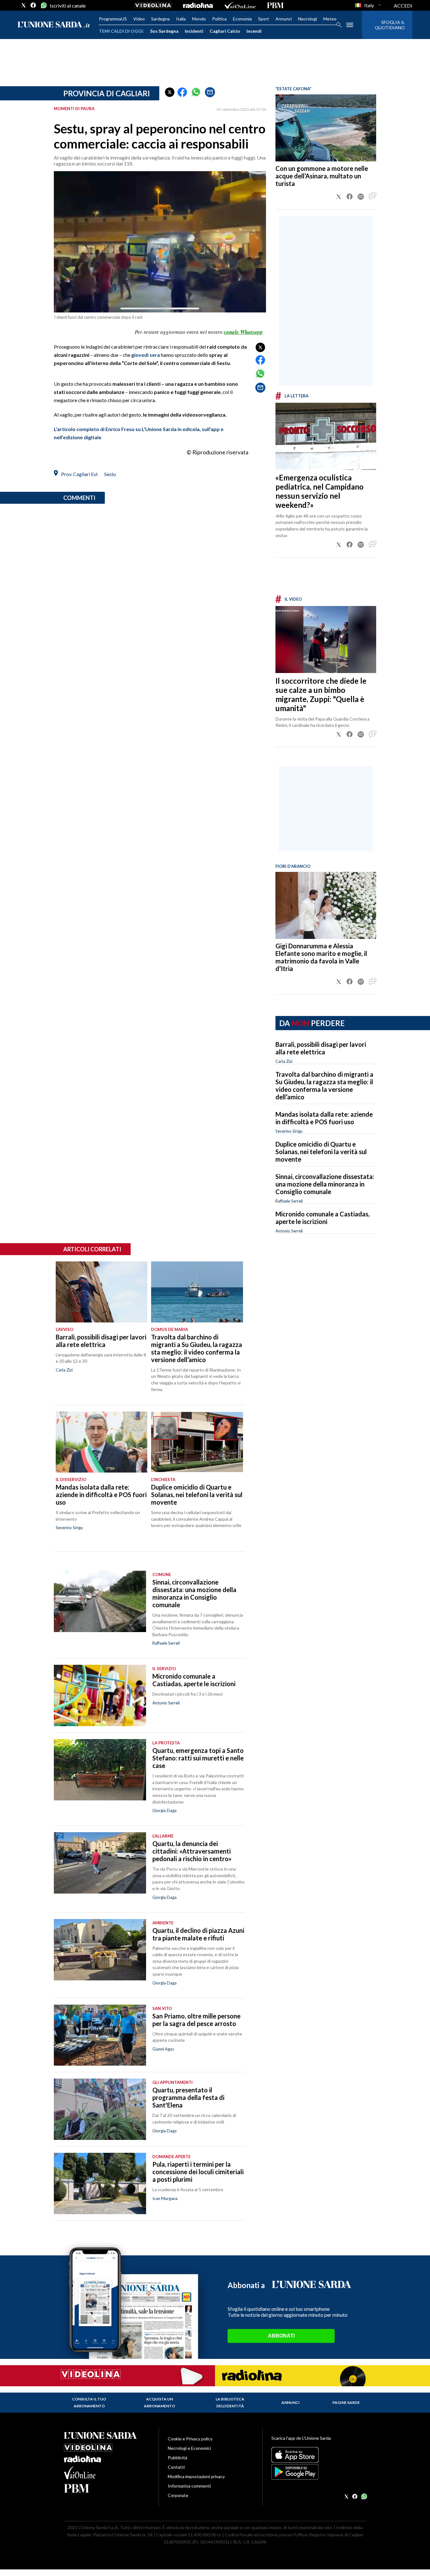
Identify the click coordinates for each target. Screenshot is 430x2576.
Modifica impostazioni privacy (196, 2476)
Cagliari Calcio (225, 31)
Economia (242, 19)
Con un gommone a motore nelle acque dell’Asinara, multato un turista (322, 176)
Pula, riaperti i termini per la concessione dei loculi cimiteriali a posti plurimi (198, 2172)
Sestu (110, 474)
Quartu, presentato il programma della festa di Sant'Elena (188, 2097)
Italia (181, 19)
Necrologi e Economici (189, 2448)
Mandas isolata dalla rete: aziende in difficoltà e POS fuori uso (324, 1118)
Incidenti (194, 31)
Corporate (178, 2495)
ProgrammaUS (113, 19)
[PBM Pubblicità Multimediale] (275, 5)
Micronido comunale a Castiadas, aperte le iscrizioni (322, 1218)
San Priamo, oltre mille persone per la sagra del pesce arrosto (196, 2020)
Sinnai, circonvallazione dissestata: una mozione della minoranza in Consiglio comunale (325, 1184)
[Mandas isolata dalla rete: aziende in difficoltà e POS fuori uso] (102, 1442)
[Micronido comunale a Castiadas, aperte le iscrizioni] (100, 1695)
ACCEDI (403, 6)
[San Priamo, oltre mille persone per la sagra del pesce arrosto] (100, 2035)
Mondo (199, 19)
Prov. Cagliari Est (79, 474)
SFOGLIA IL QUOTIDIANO (390, 25)
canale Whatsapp (243, 332)
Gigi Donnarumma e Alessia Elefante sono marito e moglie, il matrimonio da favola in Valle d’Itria (321, 957)
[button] (170, 92)
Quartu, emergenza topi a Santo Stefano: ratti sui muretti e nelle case (198, 1758)
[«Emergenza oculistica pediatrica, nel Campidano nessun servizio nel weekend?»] (326, 436)
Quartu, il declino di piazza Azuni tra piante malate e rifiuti (198, 1934)
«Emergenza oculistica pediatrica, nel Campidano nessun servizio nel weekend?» (320, 491)
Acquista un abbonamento (159, 2402)
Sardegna (160, 19)
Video (139, 19)
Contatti (176, 2467)
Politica (219, 19)
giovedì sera (146, 355)
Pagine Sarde (346, 2402)
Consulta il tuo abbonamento (89, 2402)
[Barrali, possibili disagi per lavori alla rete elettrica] (102, 1292)
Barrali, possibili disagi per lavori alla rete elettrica (321, 1048)
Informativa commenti (189, 2486)
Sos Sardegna (164, 31)
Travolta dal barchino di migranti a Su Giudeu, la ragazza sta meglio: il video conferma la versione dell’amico (324, 1086)
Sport (264, 19)
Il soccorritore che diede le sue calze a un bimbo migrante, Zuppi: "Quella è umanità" (321, 694)
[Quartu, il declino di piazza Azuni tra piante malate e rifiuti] (100, 1950)
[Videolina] (153, 5)
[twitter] (24, 5)
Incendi (254, 31)
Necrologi (308, 19)
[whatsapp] (43, 5)
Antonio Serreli (289, 1231)
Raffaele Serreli (289, 1201)
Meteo (330, 19)
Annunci (284, 19)
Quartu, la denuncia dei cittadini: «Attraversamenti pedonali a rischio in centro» (192, 1851)
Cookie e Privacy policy (190, 2439)
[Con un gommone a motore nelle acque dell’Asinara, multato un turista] (326, 128)
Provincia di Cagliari (107, 93)
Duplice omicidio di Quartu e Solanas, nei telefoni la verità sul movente (321, 1152)
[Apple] (319, 2455)
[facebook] (33, 5)
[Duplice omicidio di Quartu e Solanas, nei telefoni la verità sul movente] (197, 1442)
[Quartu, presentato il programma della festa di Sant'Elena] (100, 2109)
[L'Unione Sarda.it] (54, 25)
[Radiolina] (198, 5)
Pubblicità (178, 2458)
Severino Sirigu (289, 1131)
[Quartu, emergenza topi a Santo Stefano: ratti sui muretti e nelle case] (100, 1770)
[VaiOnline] (240, 5)
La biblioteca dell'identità (230, 2402)
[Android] (319, 2472)
